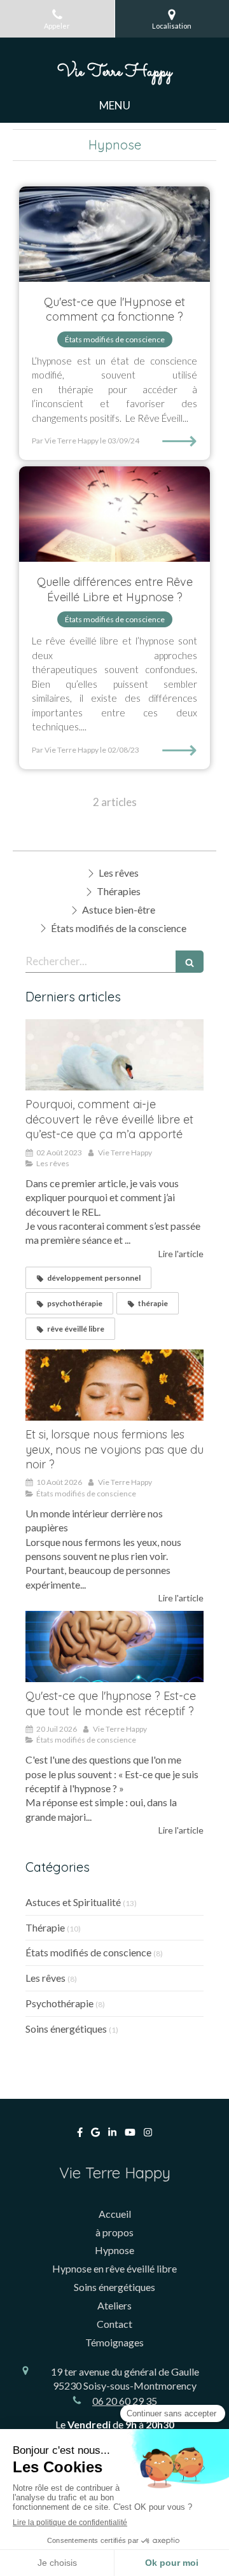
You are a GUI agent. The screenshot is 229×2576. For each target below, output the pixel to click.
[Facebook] (80, 2135)
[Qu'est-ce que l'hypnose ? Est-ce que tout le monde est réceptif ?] (114, 1647)
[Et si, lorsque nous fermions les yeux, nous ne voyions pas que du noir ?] (114, 1385)
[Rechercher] (190, 962)
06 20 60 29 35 (125, 2401)
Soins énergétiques (66, 2029)
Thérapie (45, 1927)
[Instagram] (148, 2135)
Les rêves (45, 1978)
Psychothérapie (59, 2003)
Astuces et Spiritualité (73, 1902)
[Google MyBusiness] (95, 2135)
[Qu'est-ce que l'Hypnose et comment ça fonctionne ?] (114, 234)
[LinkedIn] (112, 2135)
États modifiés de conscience (88, 1952)
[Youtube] (130, 2135)
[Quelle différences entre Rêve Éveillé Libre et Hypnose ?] (114, 514)
